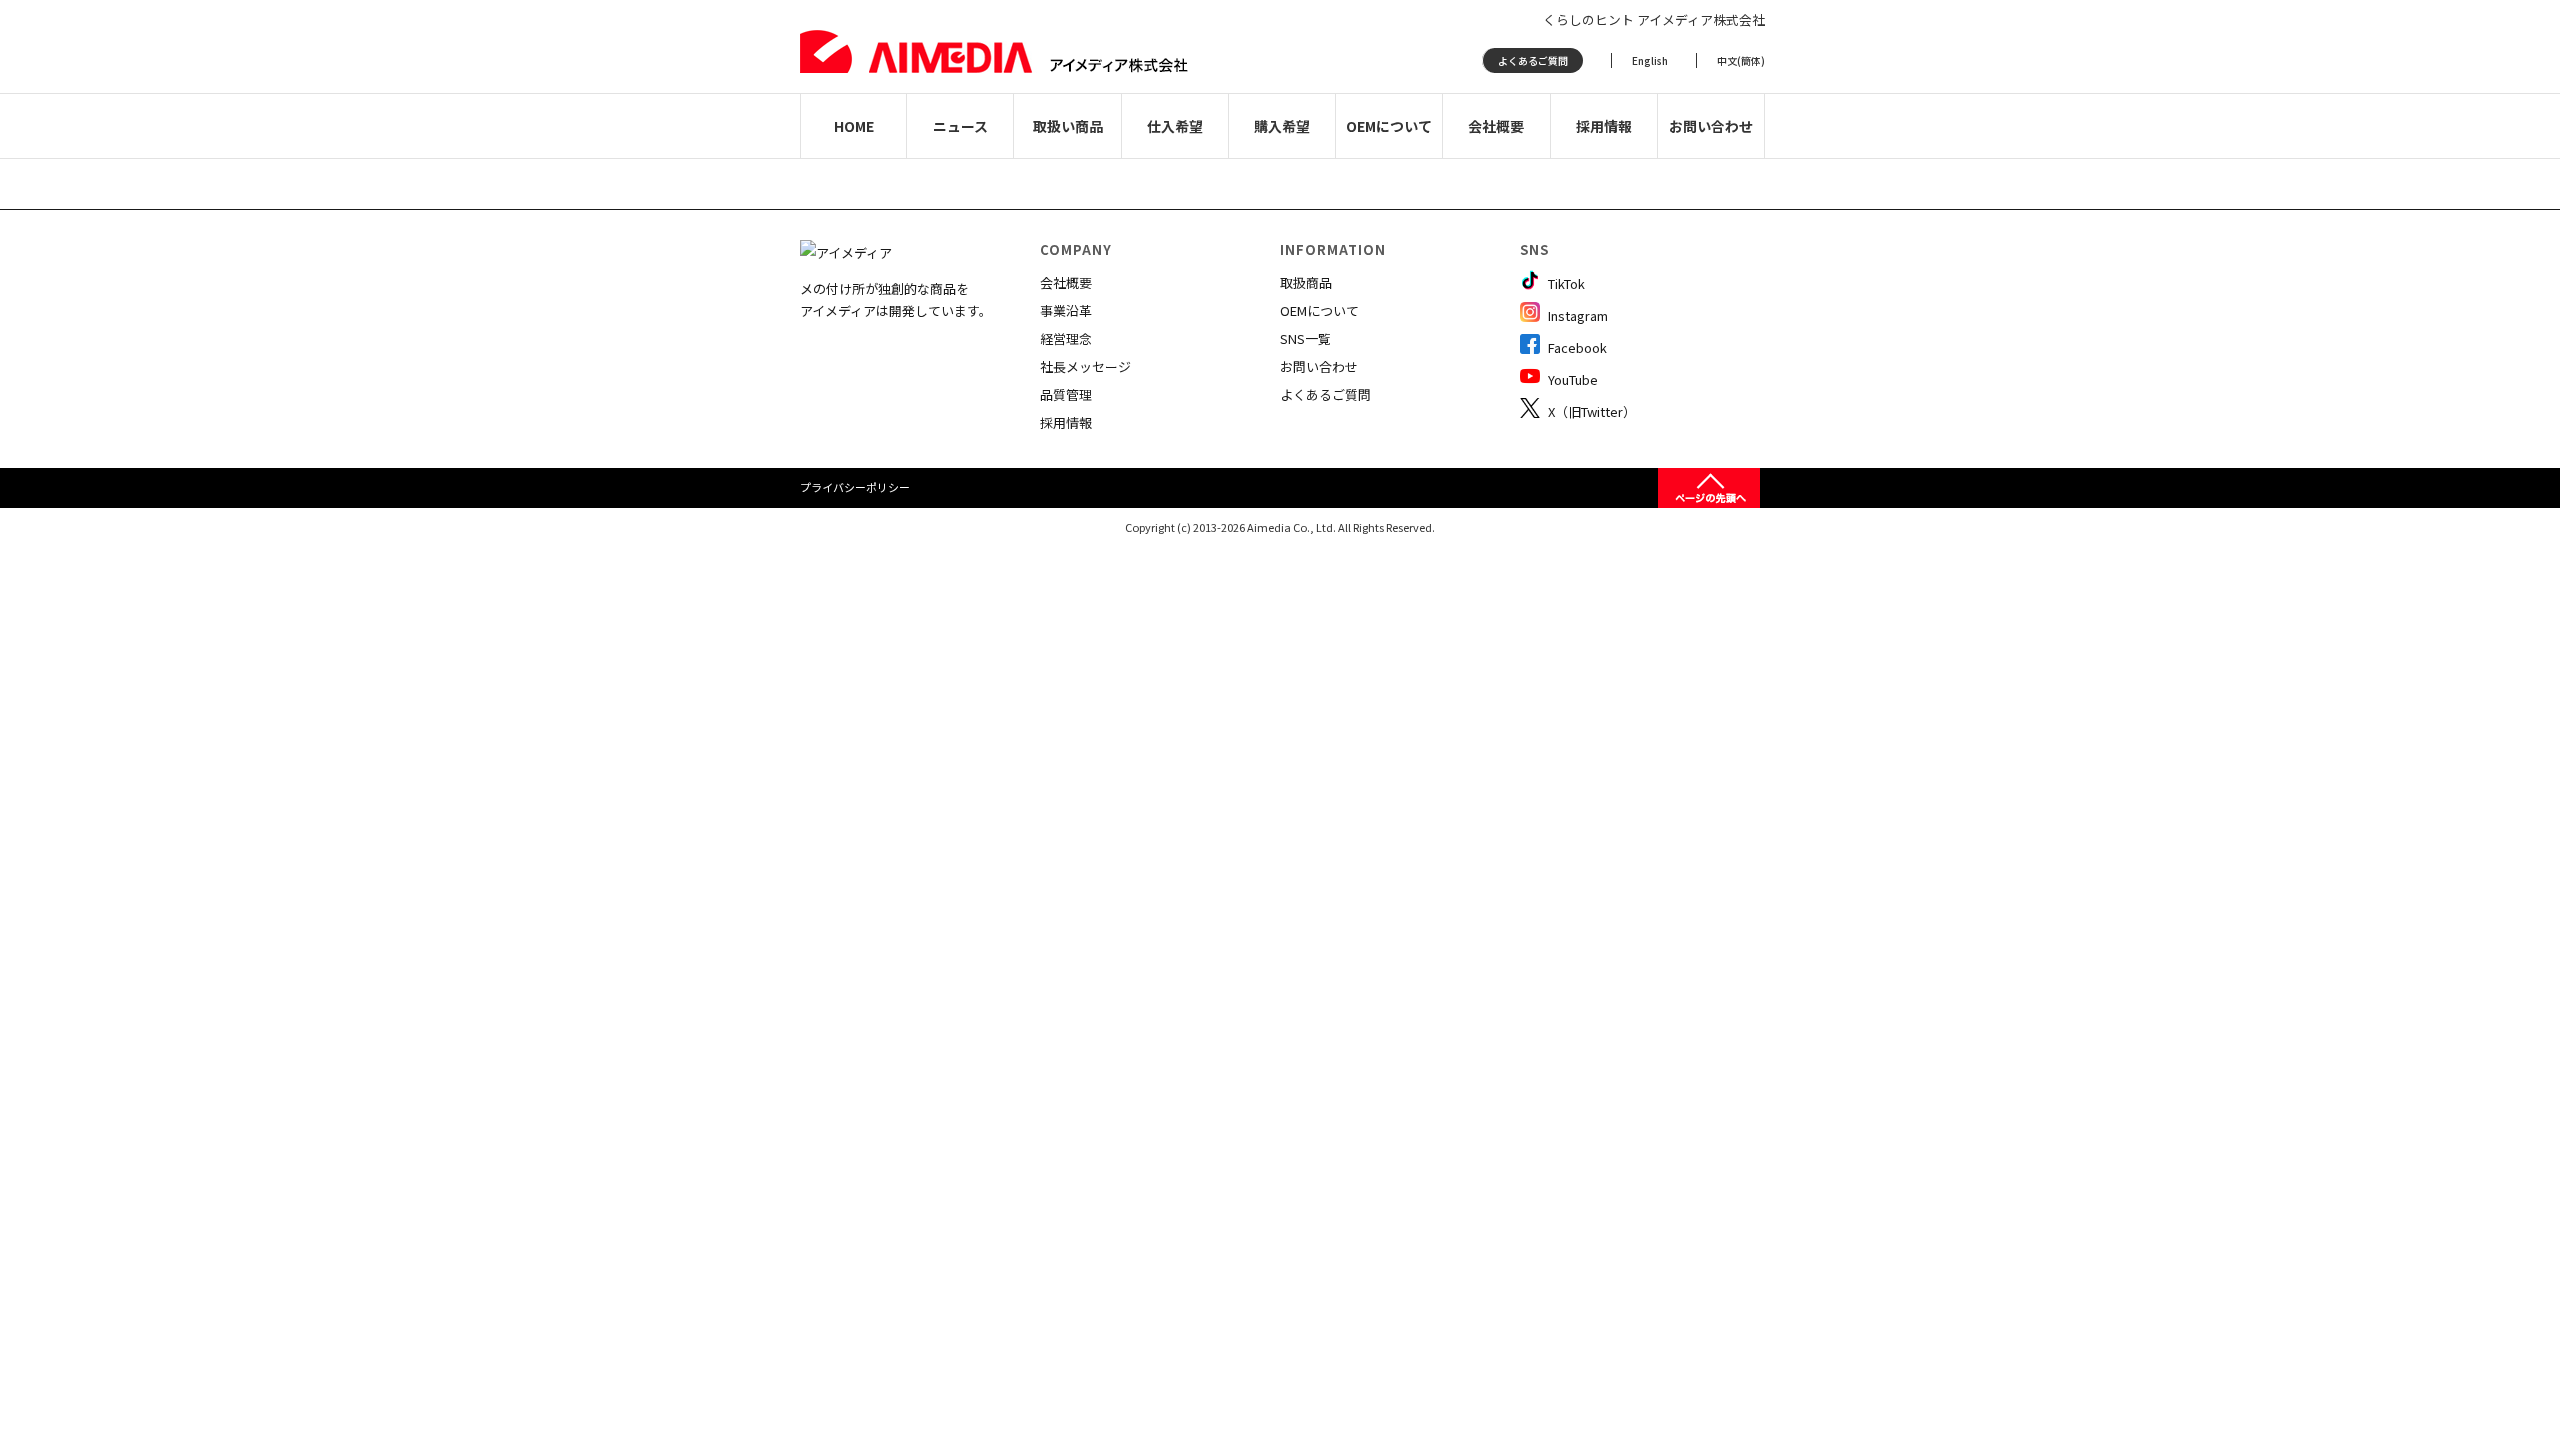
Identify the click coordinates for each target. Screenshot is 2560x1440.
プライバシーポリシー (855, 487)
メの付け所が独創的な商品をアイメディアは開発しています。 (896, 299)
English (1650, 60)
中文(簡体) (1741, 60)
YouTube (1571, 379)
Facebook (1576, 347)
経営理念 (1066, 338)
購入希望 (1282, 126)
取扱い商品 (1068, 126)
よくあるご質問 (1533, 60)
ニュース (960, 126)
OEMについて (1389, 126)
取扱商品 (1306, 282)
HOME (854, 126)
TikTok (1565, 283)
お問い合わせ (1711, 126)
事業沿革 (1066, 310)
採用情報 (1604, 126)
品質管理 (1066, 394)
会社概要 (1496, 126)
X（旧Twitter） (1590, 411)
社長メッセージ (1085, 366)
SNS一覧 (1305, 338)
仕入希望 (1175, 126)
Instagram (1576, 315)
